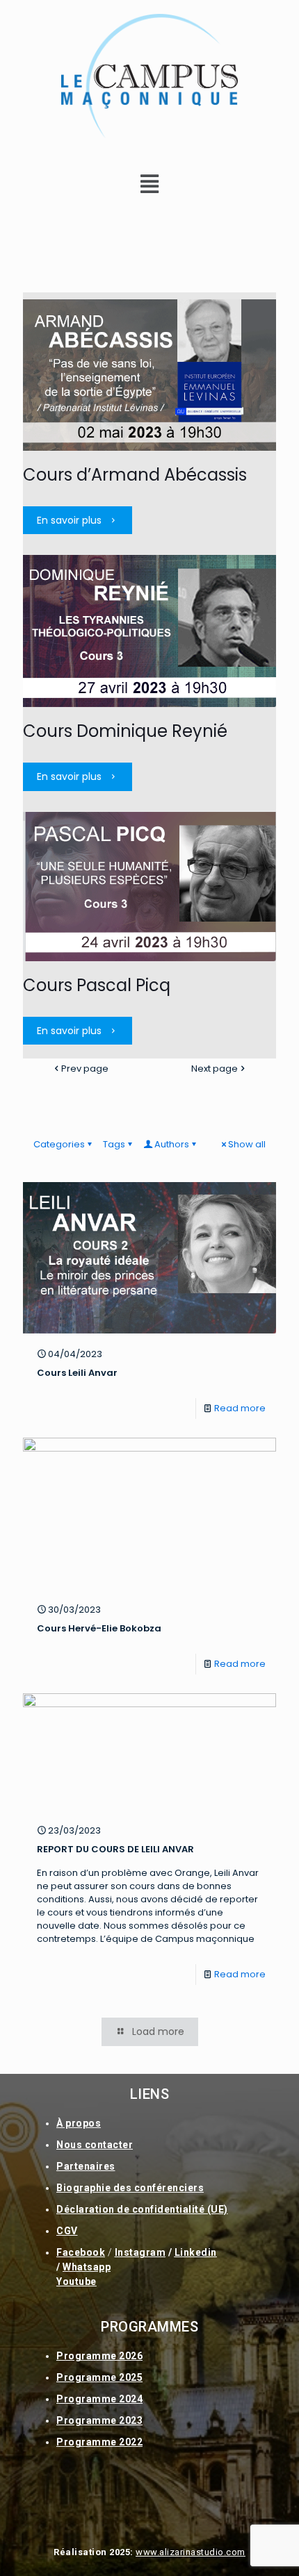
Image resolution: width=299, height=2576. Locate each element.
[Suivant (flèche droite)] (275, 1288)
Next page (215, 1069)
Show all (247, 1144)
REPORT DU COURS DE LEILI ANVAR (115, 1849)
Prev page (85, 1069)
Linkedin (196, 2252)
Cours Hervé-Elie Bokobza (99, 1628)
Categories (59, 1144)
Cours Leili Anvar (77, 1373)
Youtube (76, 2282)
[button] (150, 184)
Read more (240, 1408)
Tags (114, 1144)
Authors (172, 1144)
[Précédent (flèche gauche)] (24, 1288)
